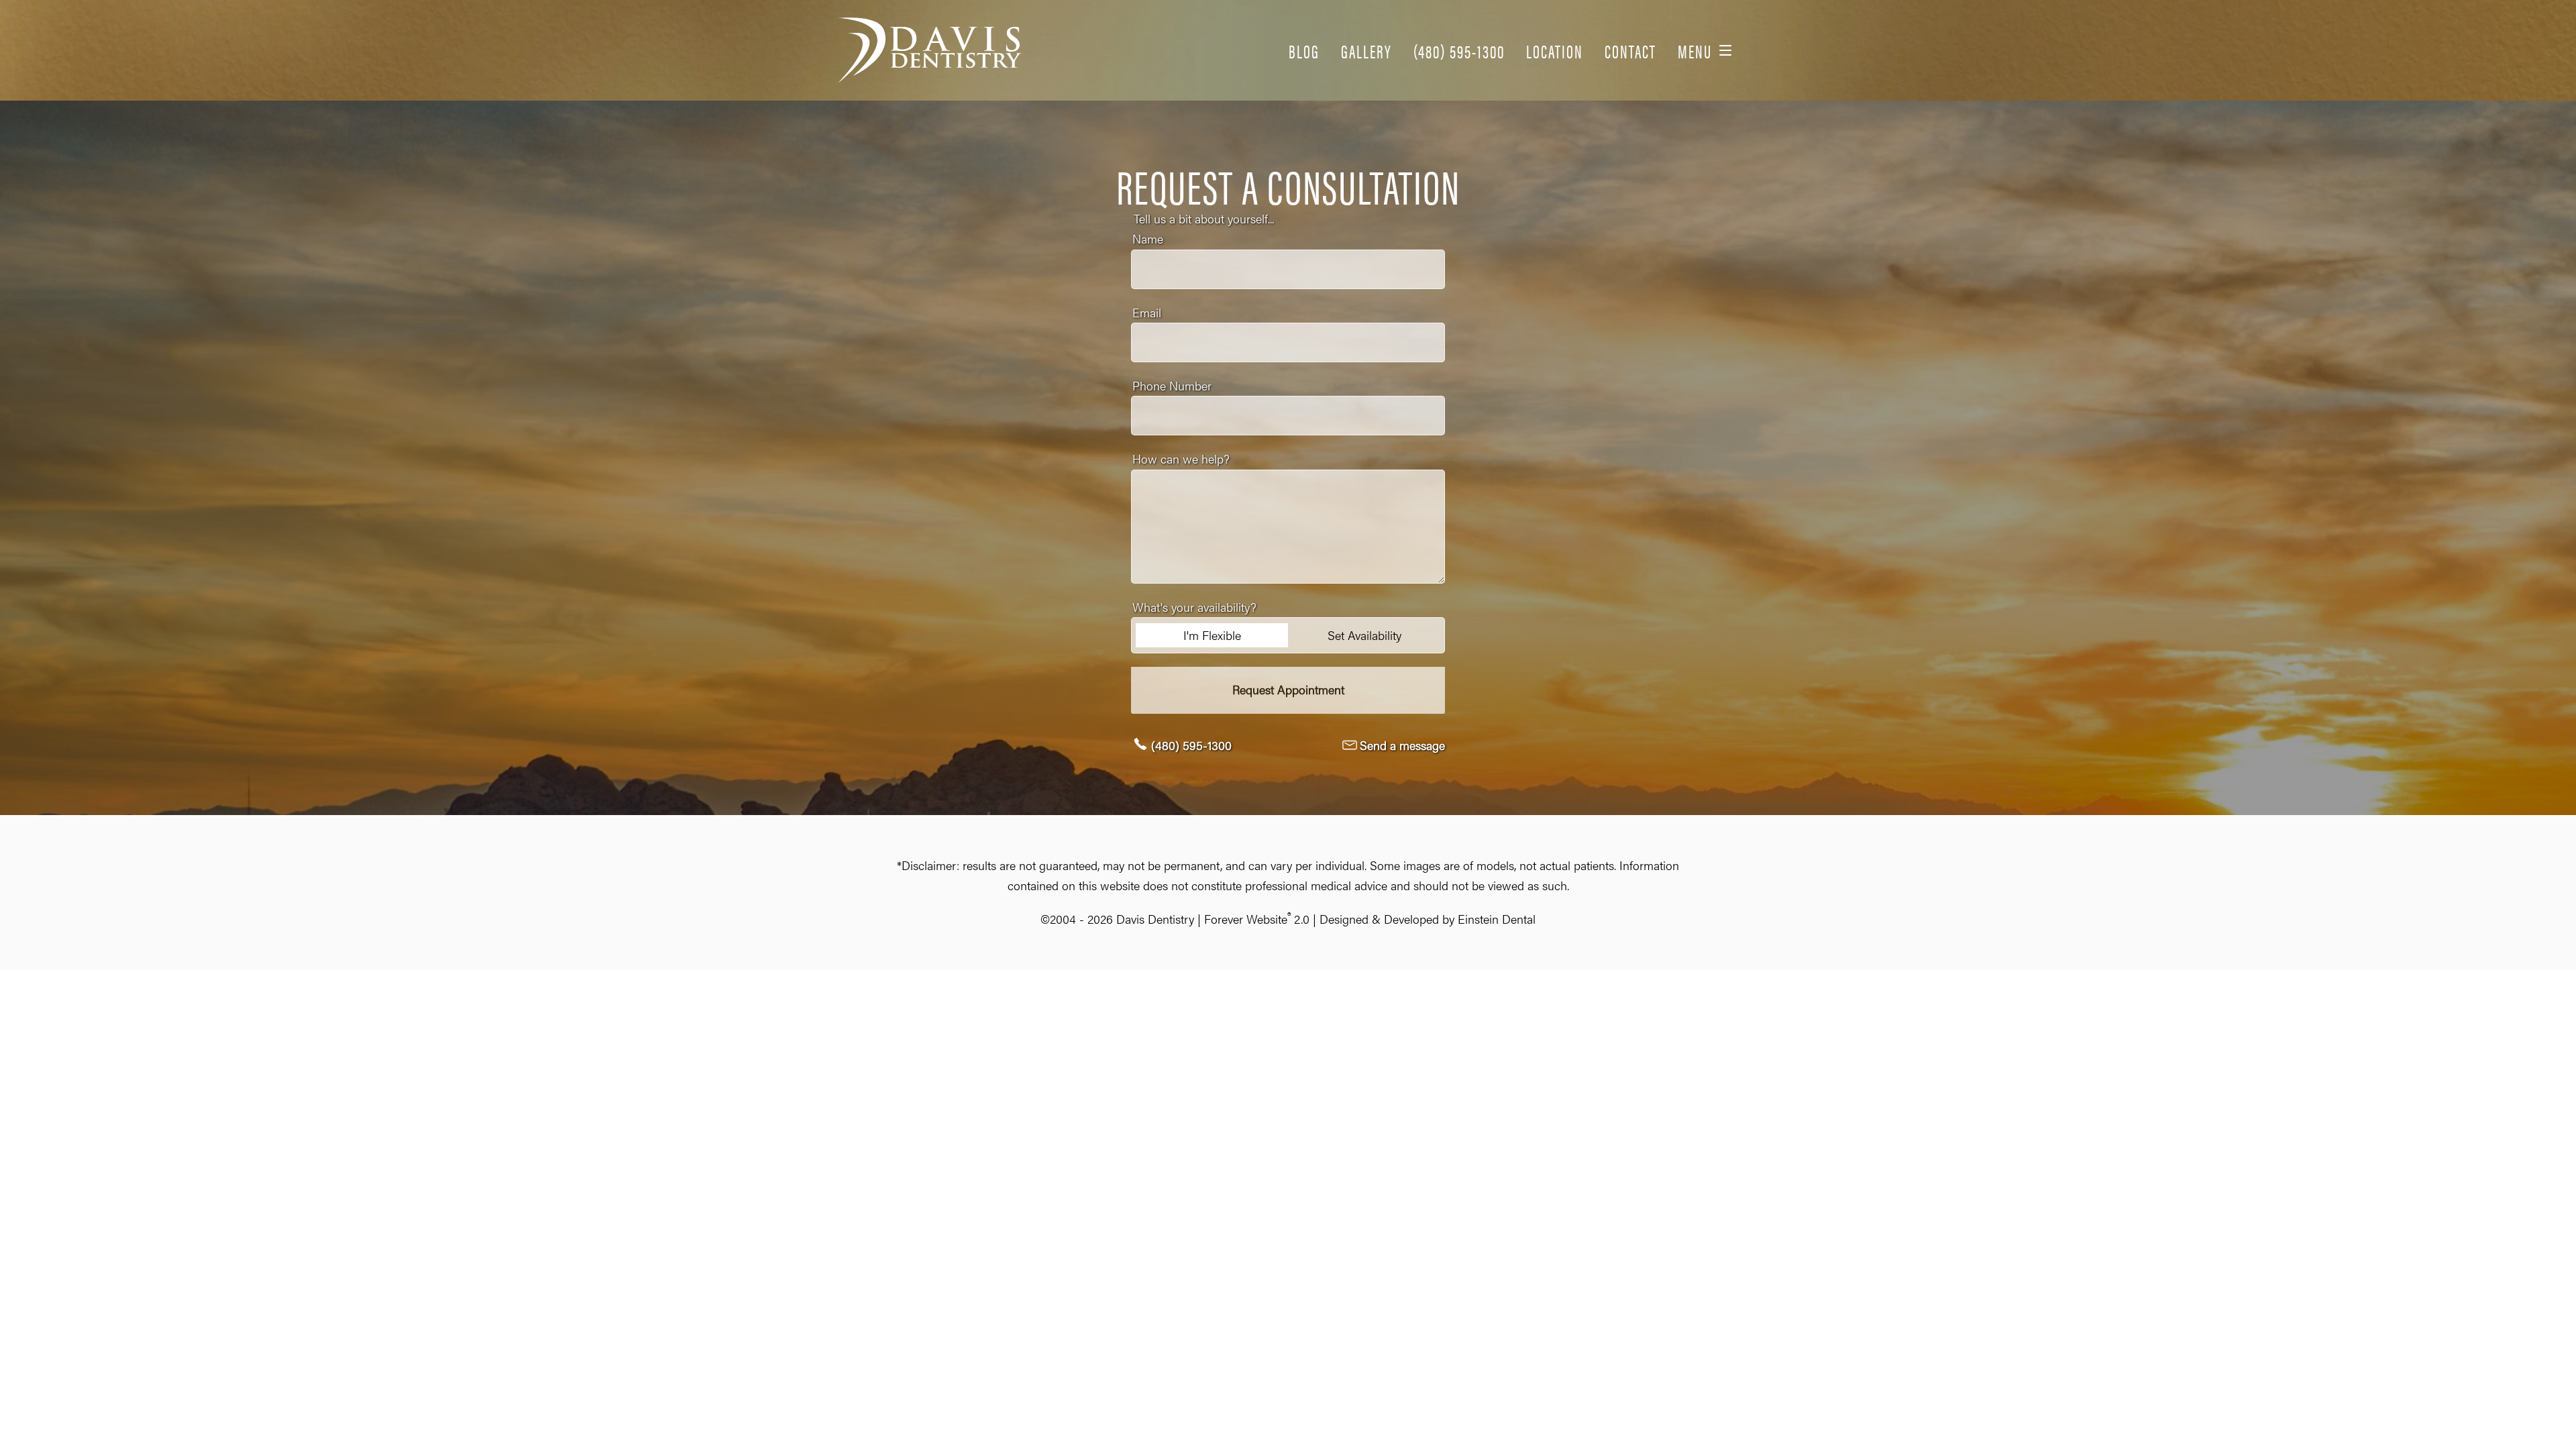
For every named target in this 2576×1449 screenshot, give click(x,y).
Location (1555, 50)
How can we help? (1181, 459)
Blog (1304, 50)
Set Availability (1364, 635)
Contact (1630, 50)
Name (1148, 238)
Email (1147, 312)
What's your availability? (1194, 607)
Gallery (1366, 50)
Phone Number (1172, 385)
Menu (1695, 50)
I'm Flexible (1212, 635)
